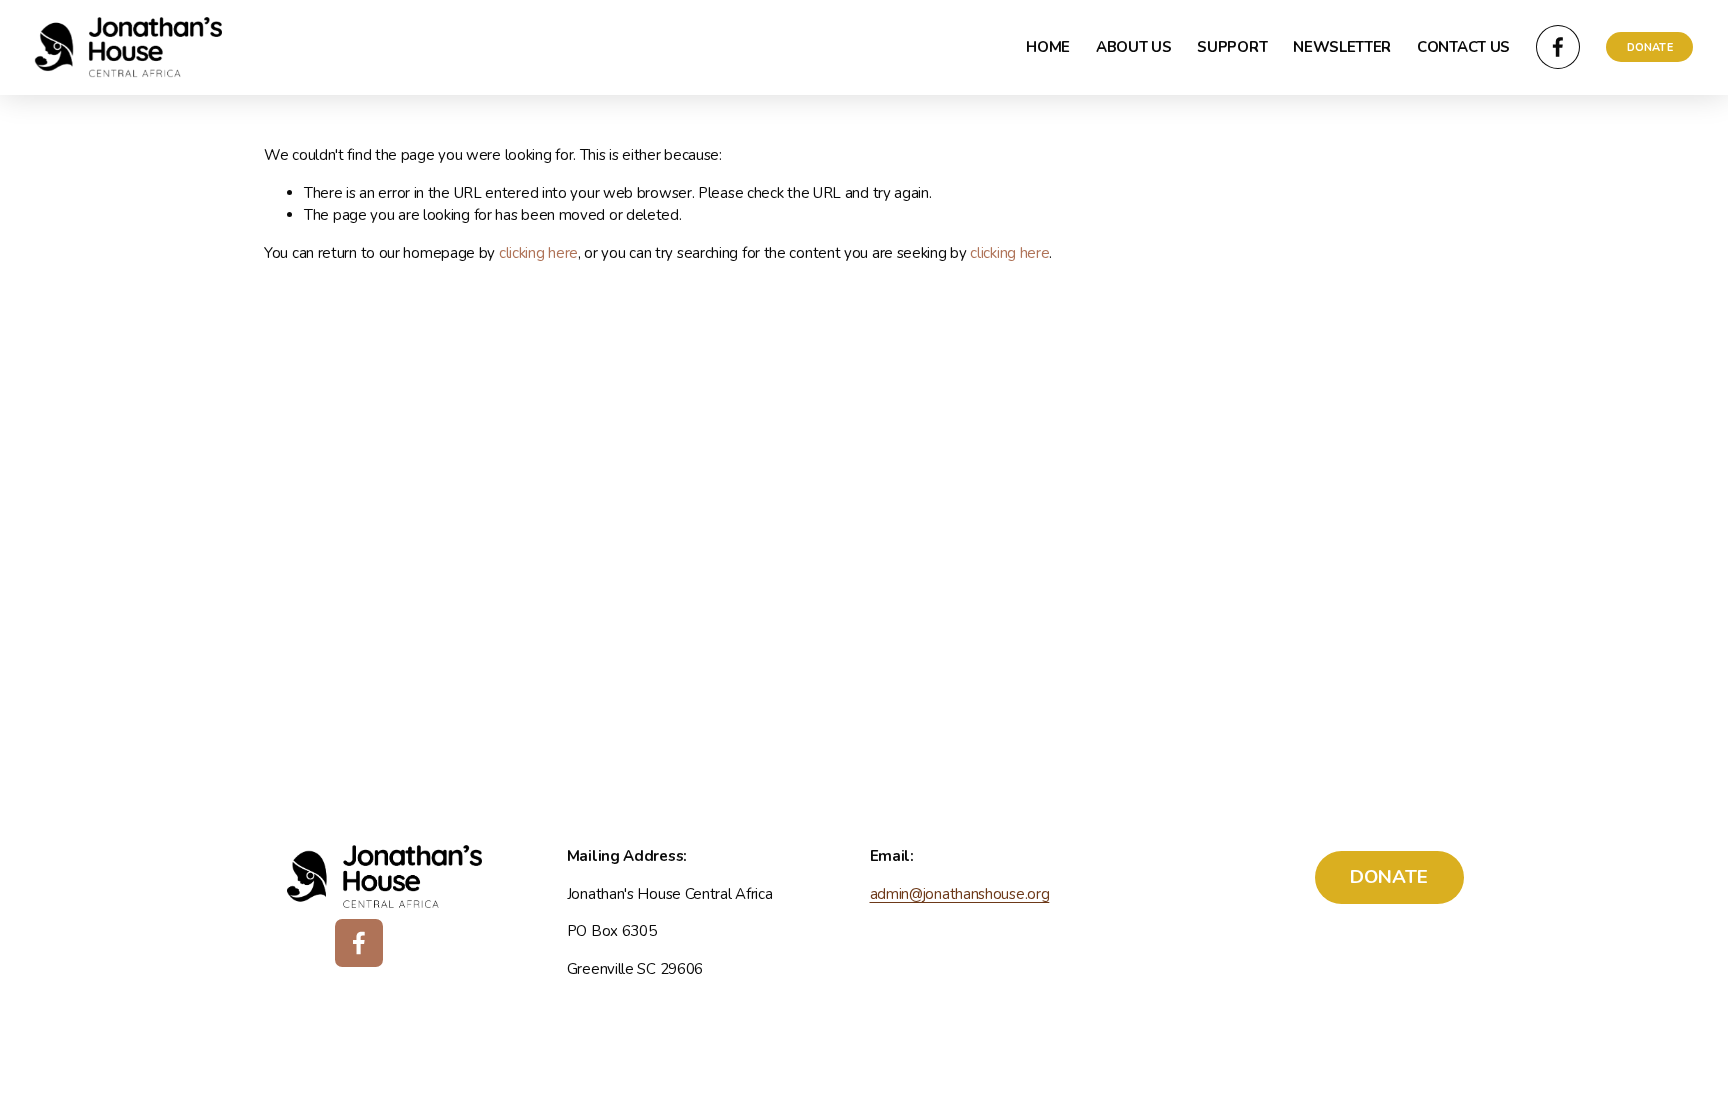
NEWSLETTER (1342, 47)
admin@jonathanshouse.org (960, 894)
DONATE (1650, 47)
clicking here (538, 253)
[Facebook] (1558, 47)
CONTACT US (1463, 47)
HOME (1048, 47)
